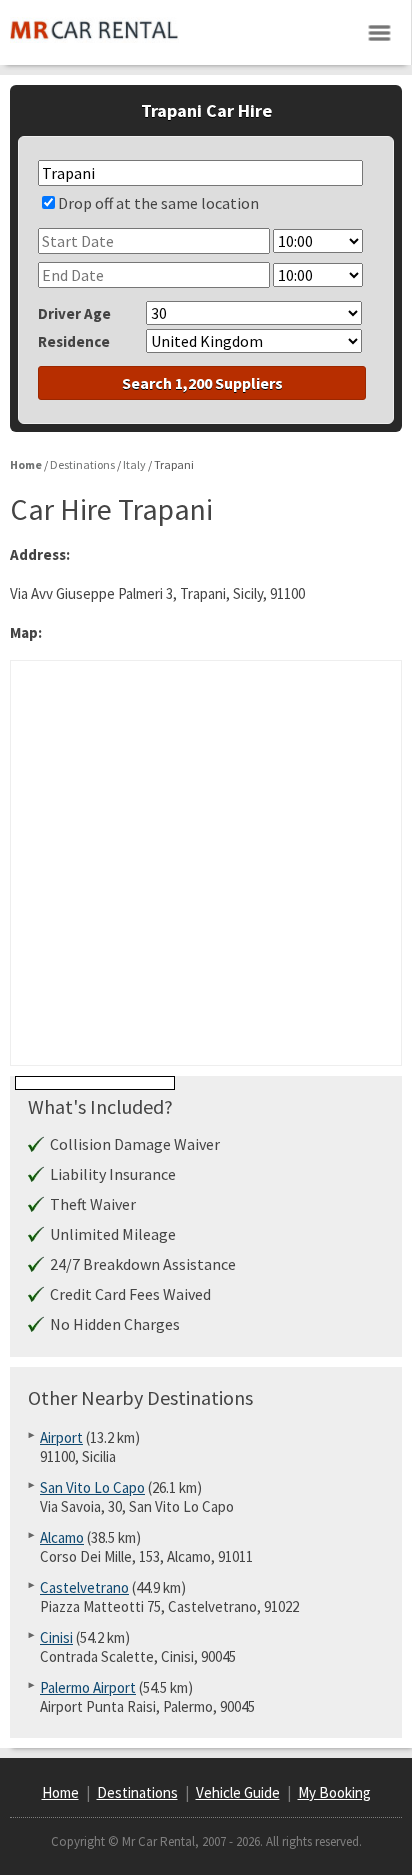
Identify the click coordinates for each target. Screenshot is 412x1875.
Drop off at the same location (158, 203)
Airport (61, 1437)
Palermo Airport (88, 1687)
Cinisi (56, 1637)
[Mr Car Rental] (94, 45)
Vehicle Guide (238, 1792)
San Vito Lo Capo (92, 1487)
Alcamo (62, 1537)
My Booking (334, 1792)
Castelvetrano (84, 1587)
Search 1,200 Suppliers (202, 383)
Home (60, 1792)
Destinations (137, 1792)
